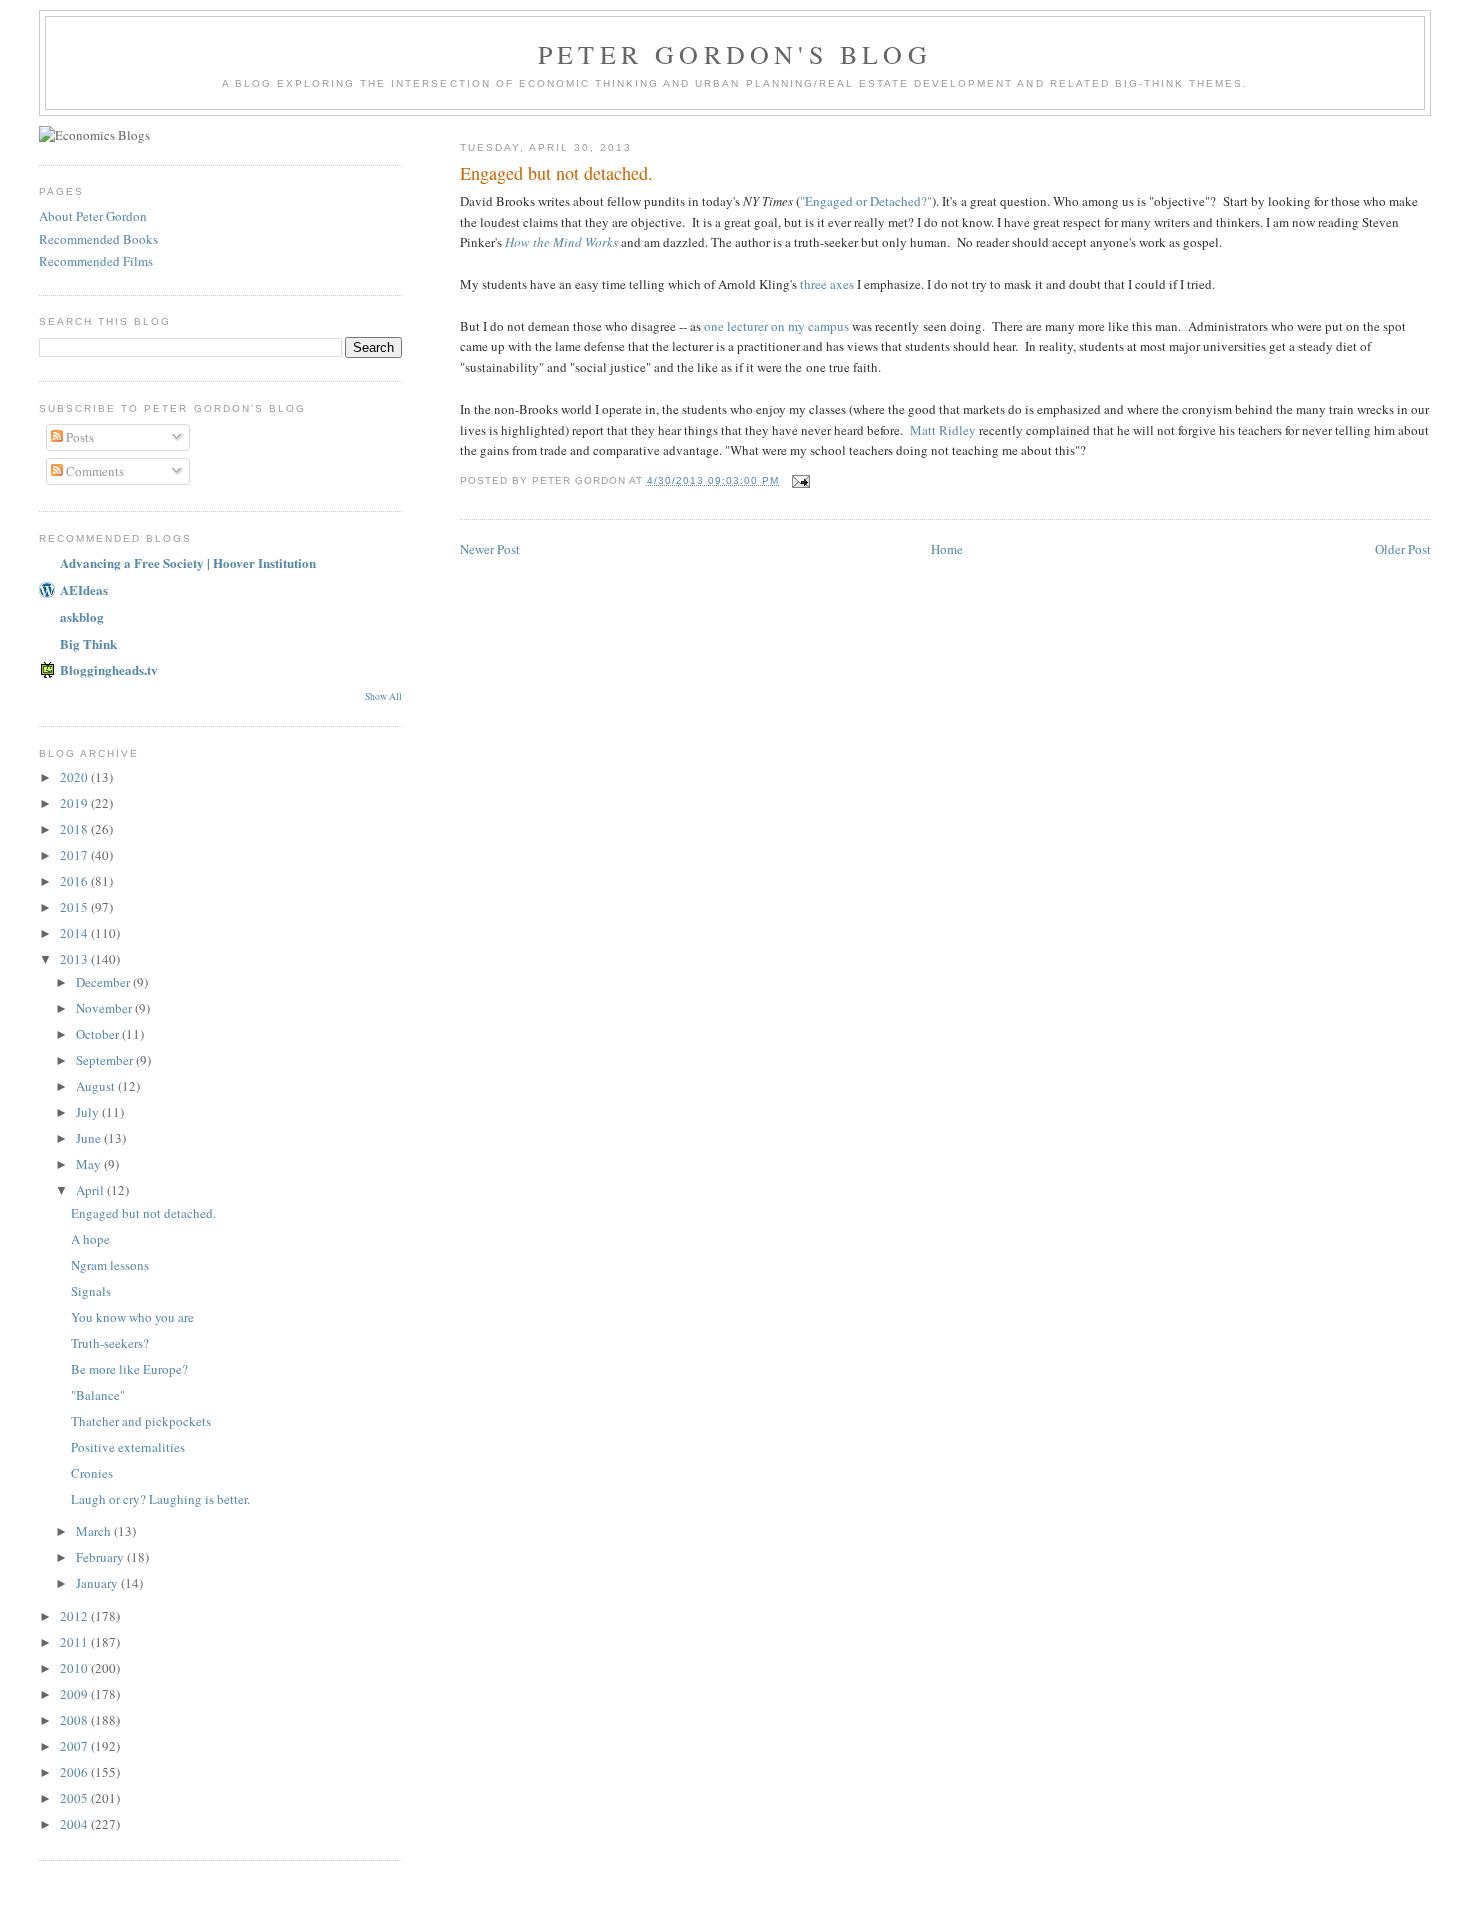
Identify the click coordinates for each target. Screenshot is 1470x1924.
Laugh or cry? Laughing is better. (160, 1499)
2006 (75, 1772)
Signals (91, 1291)
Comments (93, 471)
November (105, 1008)
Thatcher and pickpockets (141, 1421)
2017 (75, 855)
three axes (827, 284)
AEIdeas (84, 589)
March (95, 1531)
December (104, 982)
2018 (75, 829)
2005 (75, 1798)
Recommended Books (98, 239)
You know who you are (132, 1317)
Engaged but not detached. (143, 1213)
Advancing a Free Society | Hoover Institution (188, 562)
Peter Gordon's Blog (735, 54)
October (99, 1034)
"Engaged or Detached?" (866, 201)
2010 (75, 1668)
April (91, 1190)
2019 (75, 803)
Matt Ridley (943, 430)
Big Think (88, 643)
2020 (75, 777)
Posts (78, 437)
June (90, 1138)
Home (947, 549)
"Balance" (98, 1395)
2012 (75, 1616)
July (89, 1112)
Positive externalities (128, 1447)
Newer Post (490, 549)
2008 (75, 1720)
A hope (90, 1239)
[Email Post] (800, 480)
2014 (75, 933)
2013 (75, 959)
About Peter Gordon (93, 216)
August (97, 1086)
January (98, 1583)
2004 (75, 1824)
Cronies (92, 1473)
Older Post (1403, 549)
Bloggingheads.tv (109, 669)
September (106, 1060)
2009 (75, 1694)
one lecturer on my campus (776, 326)
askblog (82, 616)
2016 (75, 881)
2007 (75, 1746)
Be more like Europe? (129, 1369)
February (101, 1557)
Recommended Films (96, 261)
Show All (383, 696)
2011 (75, 1642)
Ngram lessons (110, 1265)
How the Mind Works (561, 242)
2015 (75, 907)
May (90, 1164)
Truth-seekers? (110, 1343)
